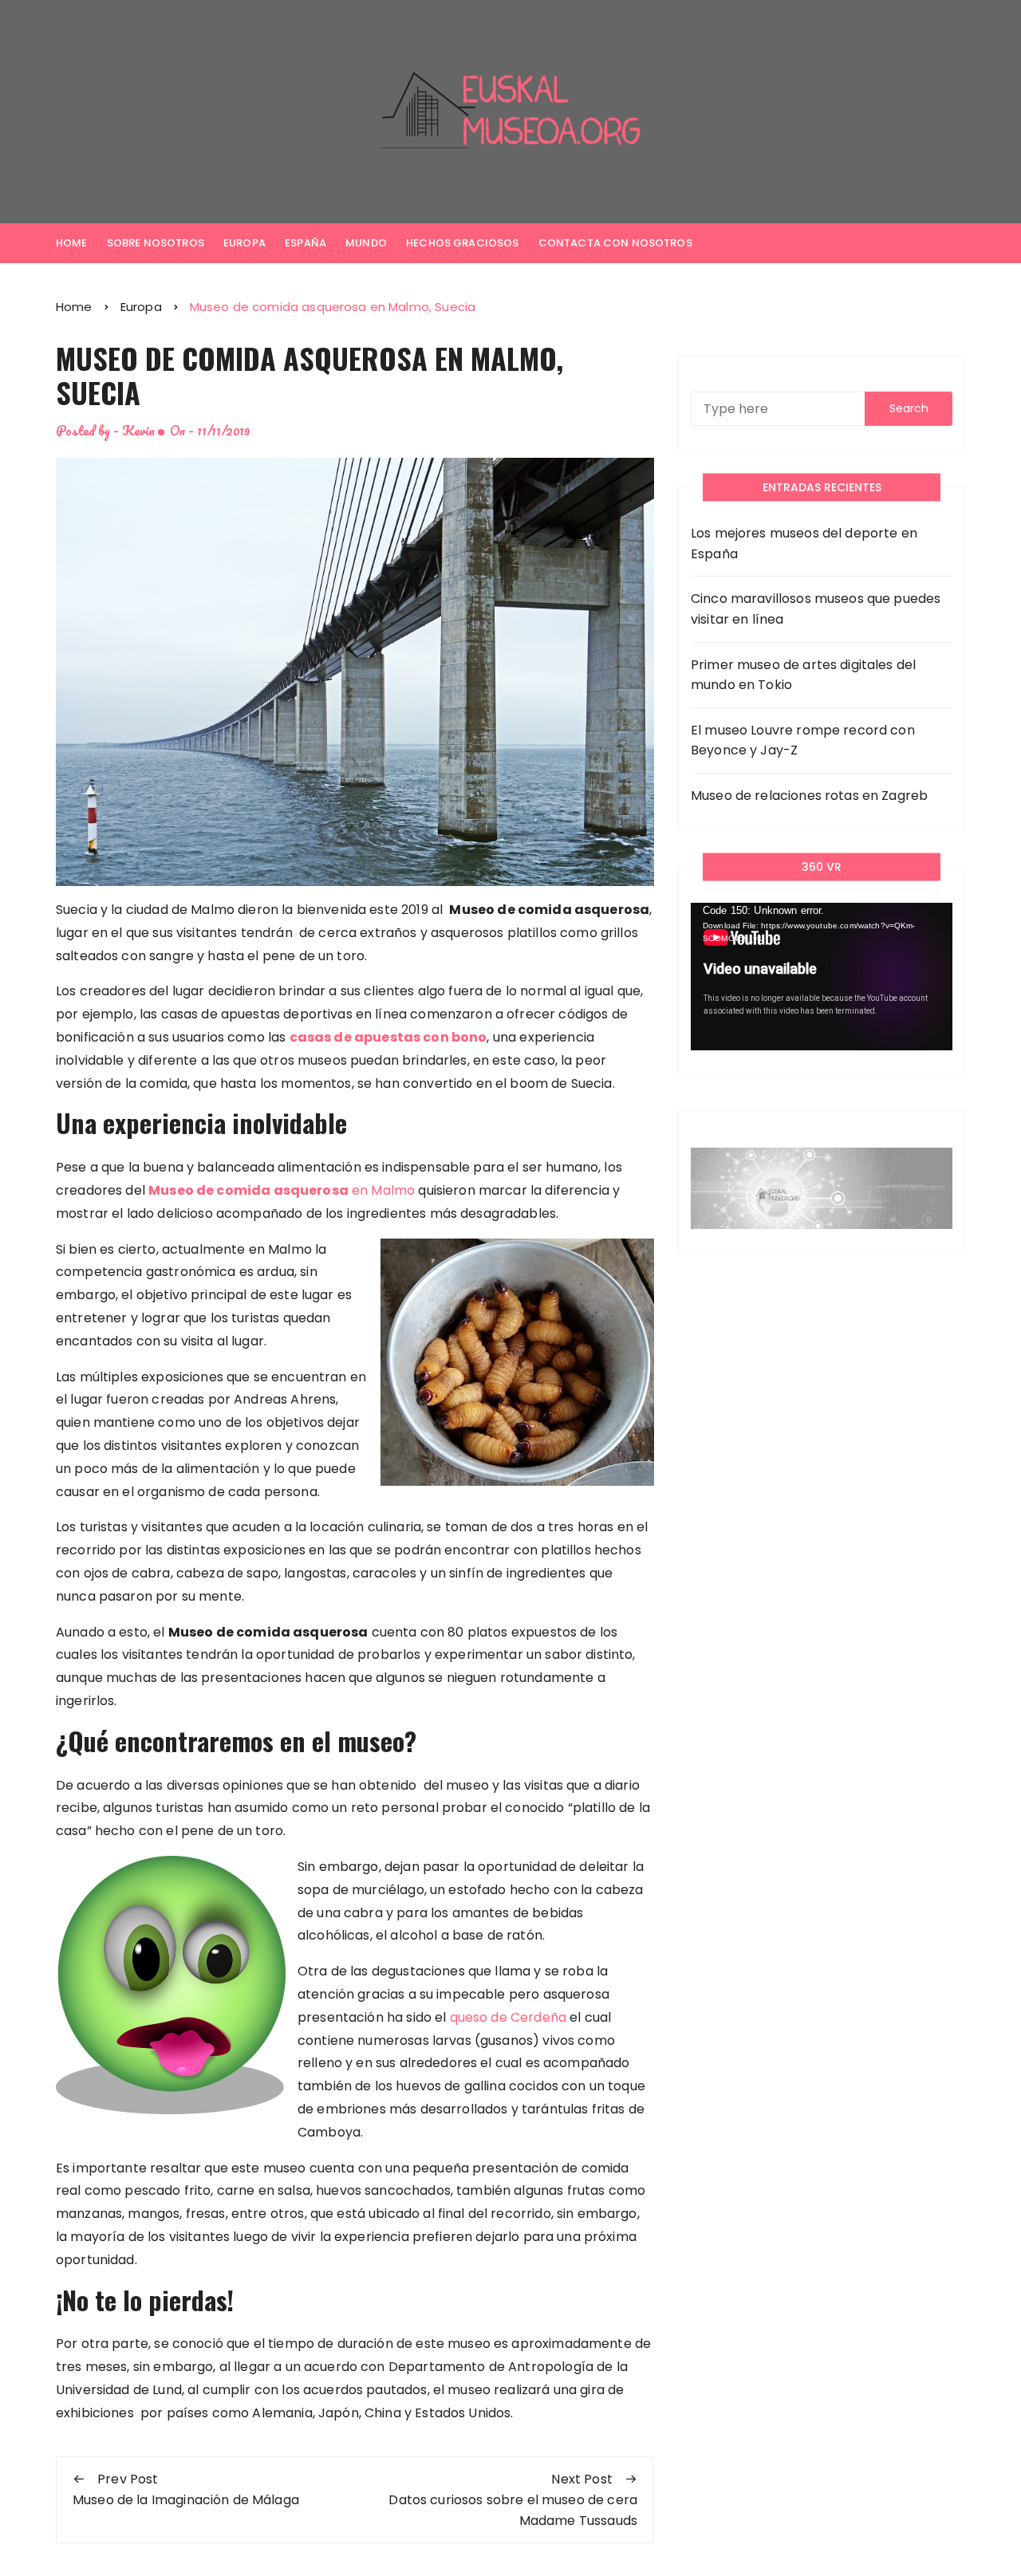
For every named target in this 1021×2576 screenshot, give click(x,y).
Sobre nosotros (156, 243)
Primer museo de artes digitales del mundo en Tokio (803, 675)
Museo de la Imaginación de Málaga (186, 2500)
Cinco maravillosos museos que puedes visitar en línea (816, 609)
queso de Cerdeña (508, 2017)
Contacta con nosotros (615, 243)
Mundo (366, 243)
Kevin (138, 430)
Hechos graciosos (462, 243)
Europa (244, 243)
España (306, 243)
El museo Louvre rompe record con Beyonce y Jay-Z (803, 741)
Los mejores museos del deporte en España (804, 544)
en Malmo (283, 1190)
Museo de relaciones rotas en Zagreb (809, 796)
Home (72, 243)
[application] (822, 977)
